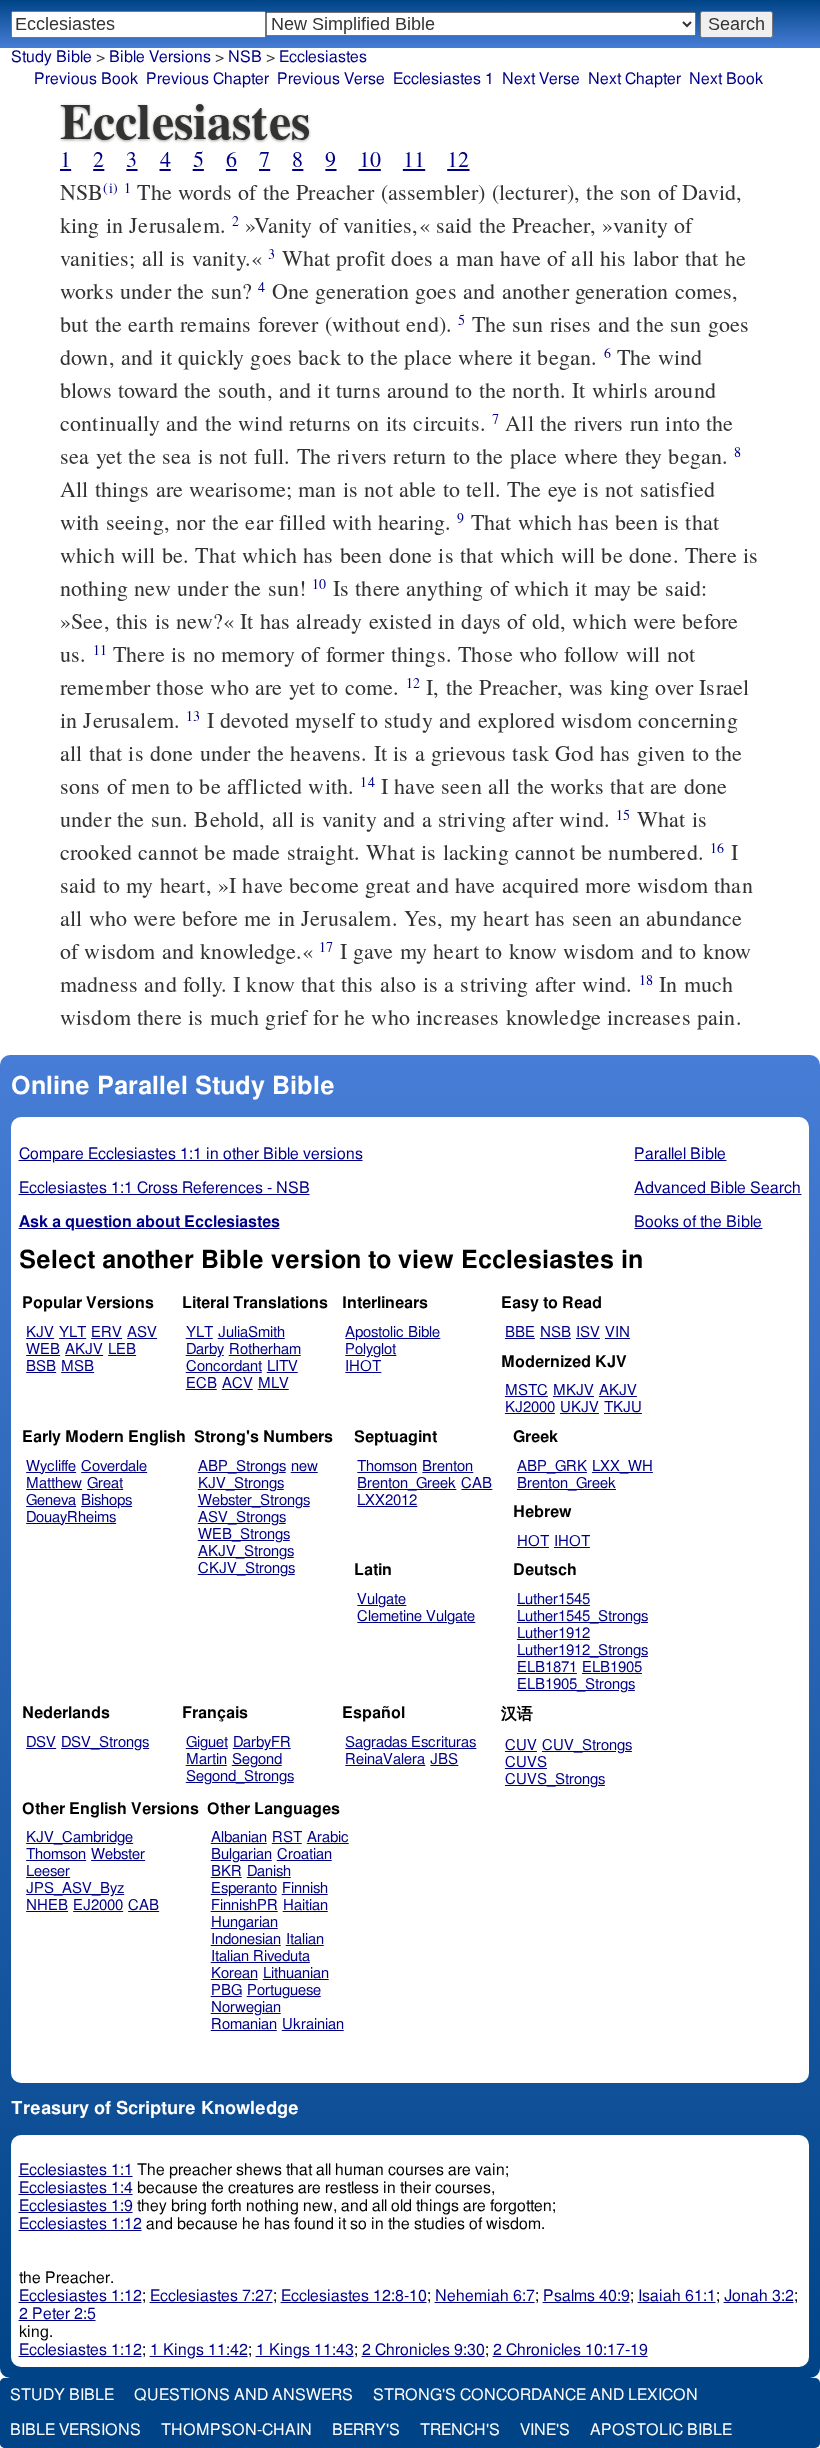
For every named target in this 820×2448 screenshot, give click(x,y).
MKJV (573, 1390)
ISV (588, 1332)
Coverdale (114, 1466)
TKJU (623, 1407)
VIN (617, 1332)
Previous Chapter (207, 79)
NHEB (47, 1905)
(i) (110, 187)
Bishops (106, 1500)
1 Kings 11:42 (199, 2350)
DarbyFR (262, 1742)
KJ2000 (530, 1407)
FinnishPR (244, 1905)
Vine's (545, 2430)
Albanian (239, 1837)
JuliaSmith (251, 1332)
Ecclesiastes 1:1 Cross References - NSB (164, 1188)
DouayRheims (71, 1517)
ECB (201, 1383)
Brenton (447, 1466)
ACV (237, 1383)
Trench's (460, 2430)
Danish (269, 1871)
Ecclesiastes (323, 57)
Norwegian (246, 2007)
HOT (533, 1541)
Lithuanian (296, 1973)
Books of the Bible (698, 1222)
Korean (234, 1973)
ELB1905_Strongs (576, 1684)
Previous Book (86, 79)
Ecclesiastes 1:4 (76, 2188)
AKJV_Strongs (246, 1551)
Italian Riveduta (260, 1956)
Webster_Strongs (254, 1500)
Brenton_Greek (406, 1483)
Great (105, 1483)
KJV (40, 1332)
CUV (521, 1745)
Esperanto (244, 1888)
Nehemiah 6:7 (485, 2296)
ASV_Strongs (242, 1517)
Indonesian (246, 1939)
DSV (41, 1742)
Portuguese (284, 1990)
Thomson (387, 1466)
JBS (444, 1759)
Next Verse (541, 79)
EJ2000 (98, 1905)
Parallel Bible (680, 1154)
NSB (555, 1332)
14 (367, 781)
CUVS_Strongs (555, 1779)
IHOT (363, 1366)
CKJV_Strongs (246, 1568)
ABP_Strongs (242, 1466)
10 (370, 158)
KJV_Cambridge (79, 1837)
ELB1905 (612, 1667)
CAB (476, 1483)
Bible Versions (160, 57)
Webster (118, 1854)
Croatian (304, 1854)
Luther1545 (553, 1599)
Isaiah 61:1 (677, 2296)
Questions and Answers (243, 2395)
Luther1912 (553, 1633)
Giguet (207, 1742)
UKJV (579, 1407)
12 (458, 158)
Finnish (305, 1888)
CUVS (526, 1762)
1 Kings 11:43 (305, 2350)
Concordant (224, 1366)
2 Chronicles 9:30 (423, 2350)
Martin (206, 1759)
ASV (142, 1332)
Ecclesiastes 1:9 (76, 2206)
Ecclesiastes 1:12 (80, 2224)
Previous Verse (331, 79)
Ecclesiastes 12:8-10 (354, 2296)
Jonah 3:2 (759, 2296)
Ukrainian (313, 2024)
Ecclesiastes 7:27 (211, 2296)
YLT (72, 1332)
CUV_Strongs (587, 1745)
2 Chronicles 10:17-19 (570, 2350)
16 (717, 847)
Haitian (305, 1905)
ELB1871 (547, 1667)
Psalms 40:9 (586, 2296)
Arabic (328, 1837)
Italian (305, 1939)
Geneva (51, 1500)
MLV (273, 1383)
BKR (226, 1871)
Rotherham (265, 1349)
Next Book (726, 79)
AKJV (84, 1349)
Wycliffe (51, 1466)
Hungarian (244, 1922)
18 (646, 979)
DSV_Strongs (105, 1742)
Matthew (54, 1483)
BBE (520, 1332)
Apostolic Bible (661, 2430)
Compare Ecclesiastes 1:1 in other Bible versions (191, 1154)
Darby (205, 1349)
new (304, 1466)
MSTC (526, 1390)
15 (623, 814)
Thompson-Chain (236, 2430)
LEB (122, 1349)
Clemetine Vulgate (416, 1616)
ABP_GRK (552, 1466)
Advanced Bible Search (717, 1188)
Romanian (244, 2024)
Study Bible (51, 57)
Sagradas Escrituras (410, 1742)
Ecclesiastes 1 (443, 79)
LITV (282, 1366)
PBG (226, 1990)
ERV (106, 1332)
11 (414, 158)
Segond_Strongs (240, 1776)
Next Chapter (634, 79)
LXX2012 (387, 1500)
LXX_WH (622, 1466)
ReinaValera (385, 1759)
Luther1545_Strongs (582, 1616)
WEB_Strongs (244, 1534)
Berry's (366, 2430)
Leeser (48, 1871)
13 (193, 715)
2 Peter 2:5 (57, 2314)
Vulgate (381, 1599)
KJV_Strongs (241, 1483)
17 (326, 946)
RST (287, 1837)
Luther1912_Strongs (582, 1650)
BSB (41, 1366)
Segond (257, 1759)
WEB (43, 1349)
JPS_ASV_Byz (75, 1888)
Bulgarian (241, 1854)
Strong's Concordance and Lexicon (535, 2395)
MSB (77, 1366)
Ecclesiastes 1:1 (76, 2170)
